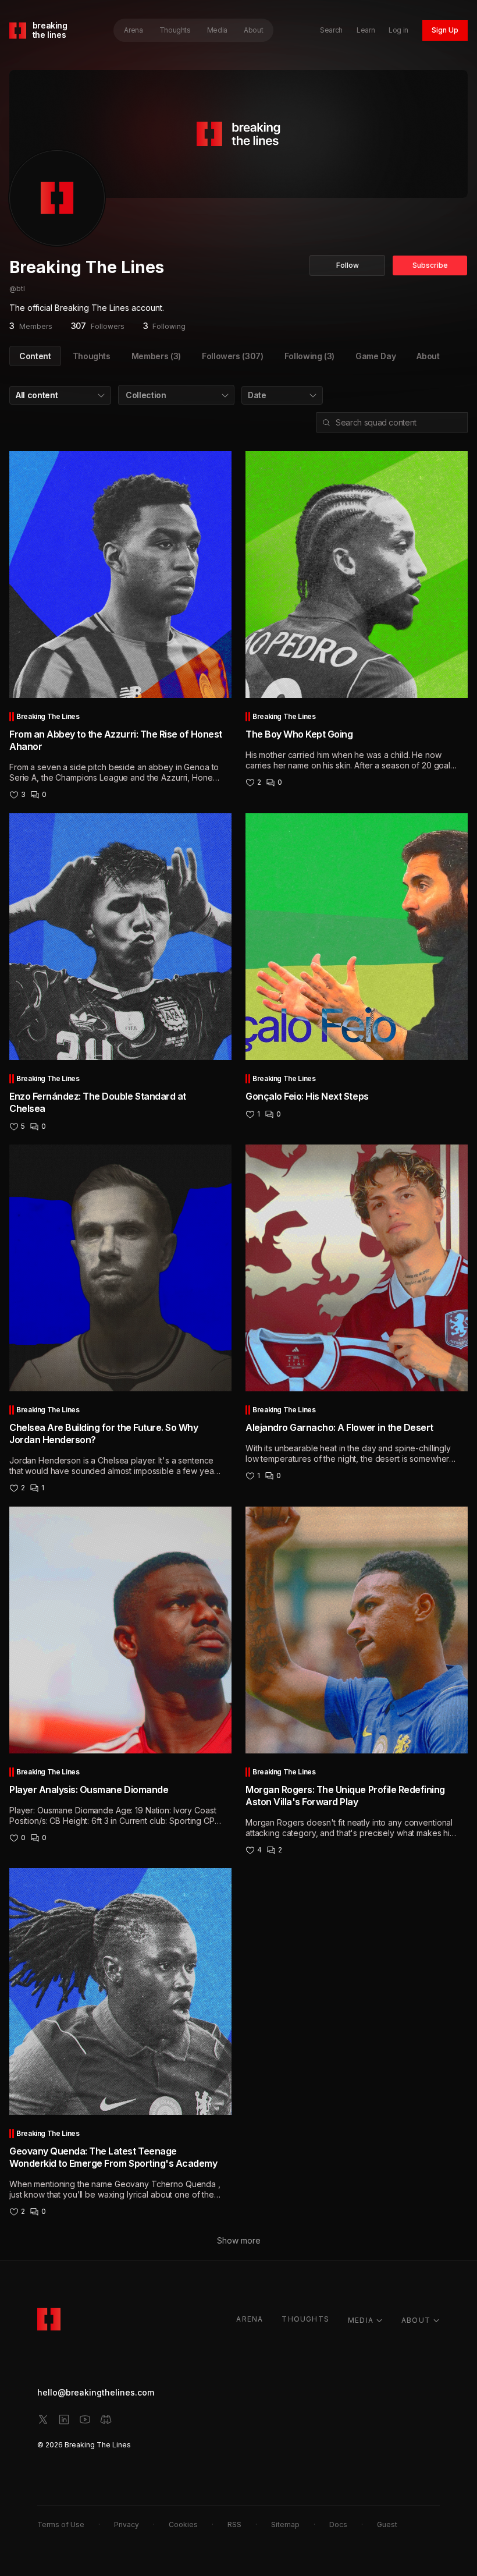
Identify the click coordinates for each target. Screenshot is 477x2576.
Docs (338, 2524)
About (253, 30)
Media (217, 30)
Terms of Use (61, 2524)
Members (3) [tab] (156, 356)
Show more (239, 2240)
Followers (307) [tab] (233, 356)
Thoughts (175, 30)
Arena (133, 30)
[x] (43, 2419)
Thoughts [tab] (92, 356)
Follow (348, 265)
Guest (387, 2524)
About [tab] (428, 356)
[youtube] (85, 2419)
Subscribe (430, 265)
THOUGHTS (305, 2319)
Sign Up (445, 30)
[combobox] (60, 395)
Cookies (183, 2524)
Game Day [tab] (375, 356)
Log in (398, 30)
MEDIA (361, 2320)
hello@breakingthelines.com (96, 2392)
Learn (366, 30)
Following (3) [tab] (309, 356)
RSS (234, 2524)
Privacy (127, 2524)
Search (331, 30)
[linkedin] (64, 2419)
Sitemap (285, 2524)
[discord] (106, 2419)
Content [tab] (35, 356)
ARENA (250, 2319)
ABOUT (416, 2320)
